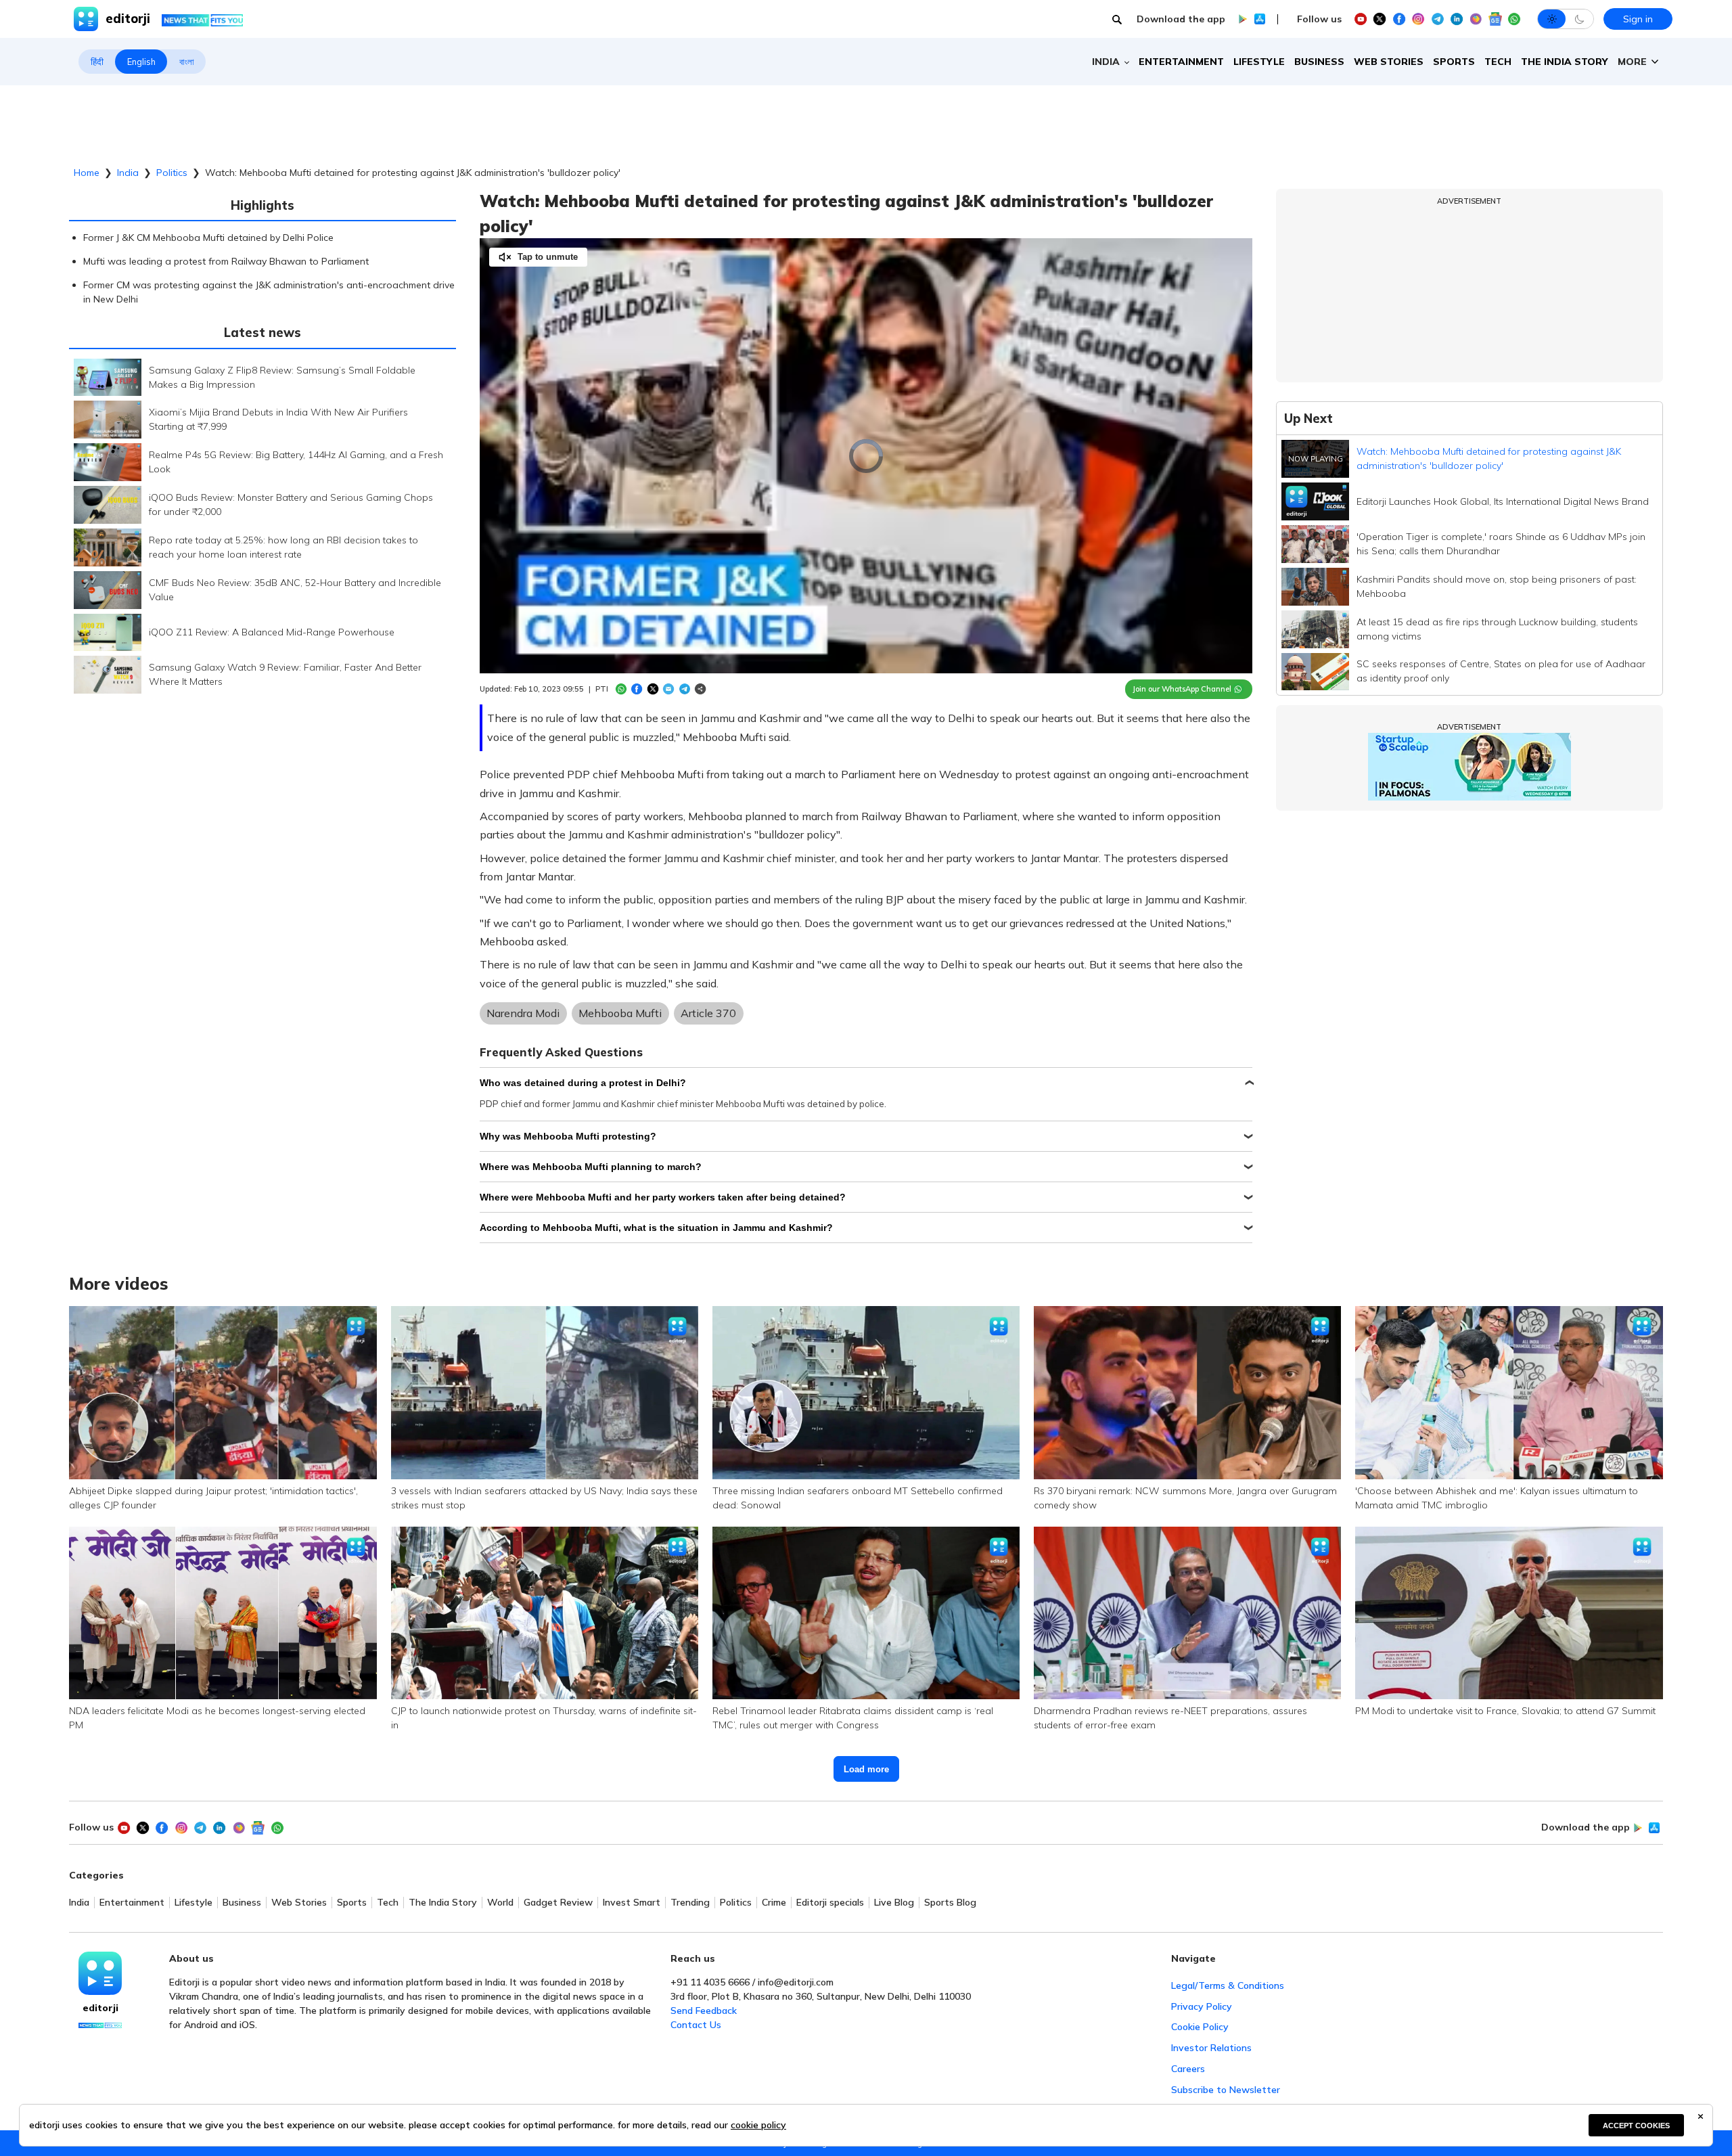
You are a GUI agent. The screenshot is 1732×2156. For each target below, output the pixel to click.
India (128, 173)
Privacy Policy (1202, 2006)
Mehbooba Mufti (620, 1013)
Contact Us (696, 2025)
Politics (172, 173)
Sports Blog (950, 1903)
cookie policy (758, 2125)
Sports (1454, 62)
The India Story (1565, 62)
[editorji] (100, 1973)
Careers (1188, 2069)
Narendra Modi (523, 1013)
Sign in (1638, 19)
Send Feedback (704, 2011)
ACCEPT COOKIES (1636, 2126)
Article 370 (708, 1013)
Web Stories (1389, 62)
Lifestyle (1259, 62)
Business (1319, 62)
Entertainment (1181, 62)
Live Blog (894, 1903)
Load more (866, 1769)
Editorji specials (830, 1903)
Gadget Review (558, 1903)
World (500, 1903)
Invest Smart (632, 1903)
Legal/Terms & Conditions (1228, 1985)
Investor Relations (1211, 2048)
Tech (1498, 62)
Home (87, 173)
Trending (690, 1903)
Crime (774, 1903)
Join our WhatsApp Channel (1182, 689)
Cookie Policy (1200, 2027)
